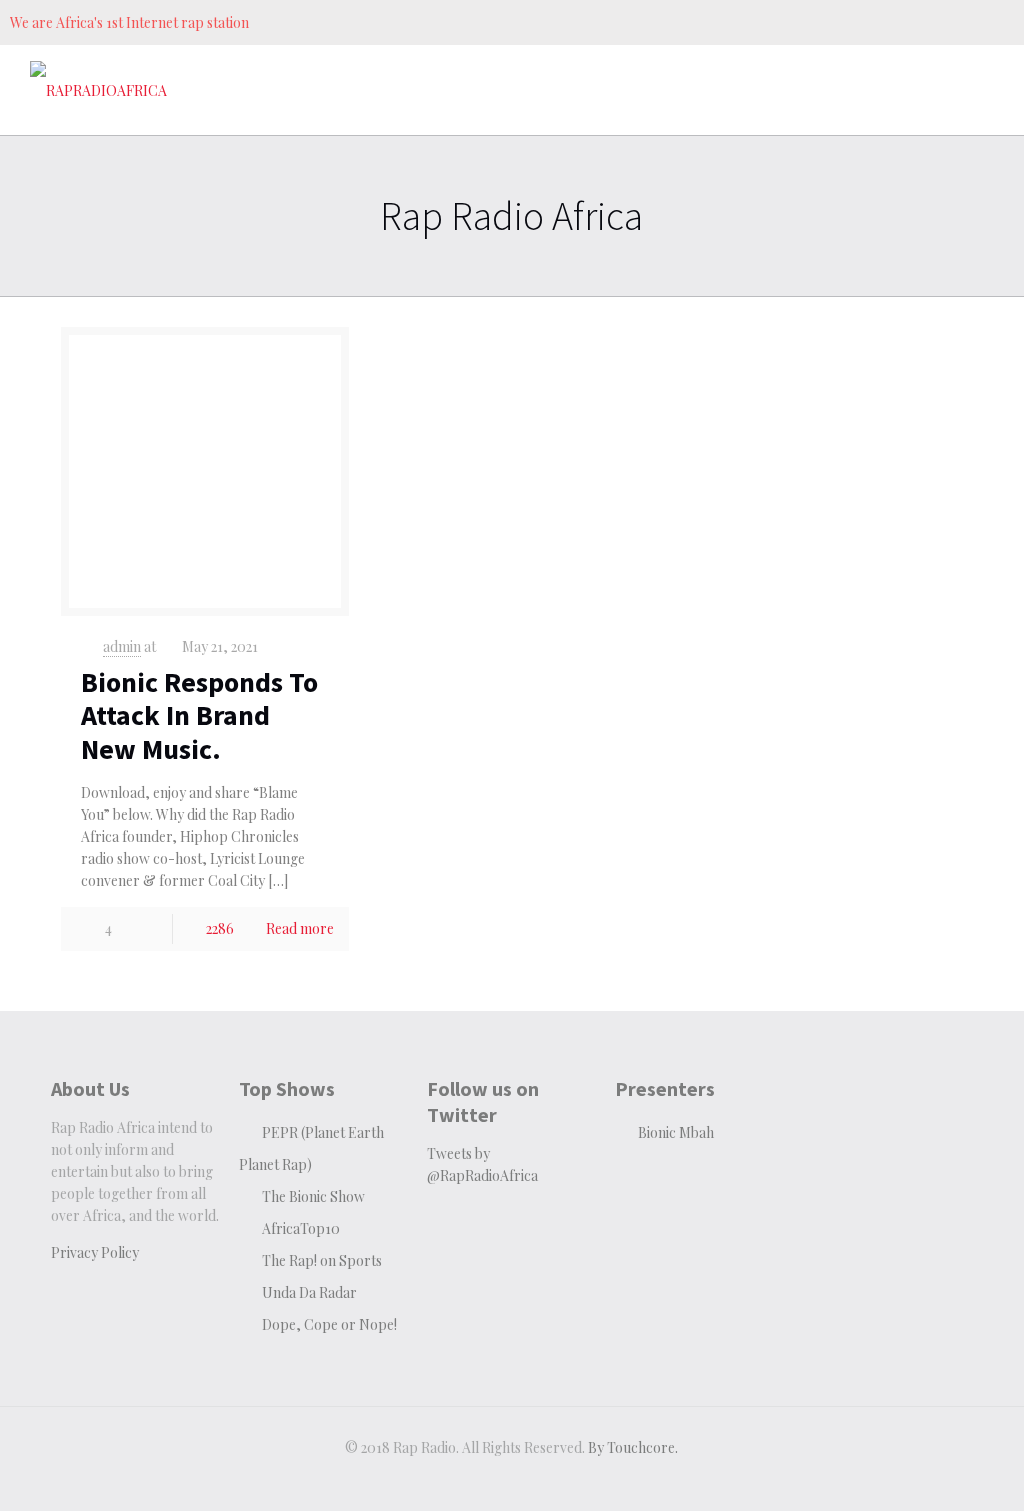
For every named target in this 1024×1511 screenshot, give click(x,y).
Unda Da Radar (309, 1292)
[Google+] (913, 22)
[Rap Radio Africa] (98, 90)
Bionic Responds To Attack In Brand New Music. (199, 715)
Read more (300, 928)
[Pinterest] (973, 22)
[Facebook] (883, 22)
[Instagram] (1003, 22)
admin (122, 646)
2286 (220, 928)
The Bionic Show (313, 1196)
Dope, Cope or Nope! (329, 1324)
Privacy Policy (95, 1252)
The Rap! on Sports (322, 1260)
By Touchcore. (633, 1447)
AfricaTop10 (301, 1228)
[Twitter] (943, 22)
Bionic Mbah (676, 1132)
